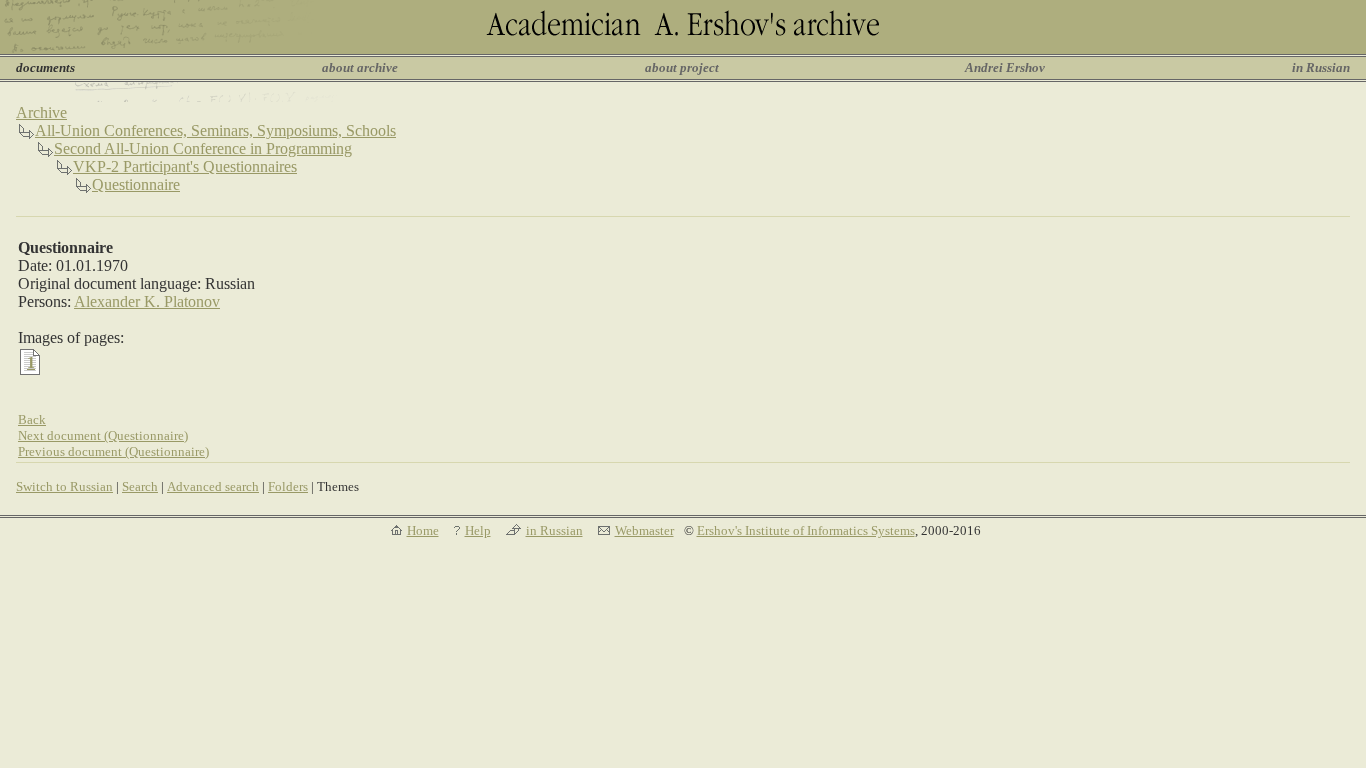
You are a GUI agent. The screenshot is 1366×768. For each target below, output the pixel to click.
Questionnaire (136, 184)
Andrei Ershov (1005, 67)
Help (478, 530)
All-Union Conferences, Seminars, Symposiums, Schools (215, 130)
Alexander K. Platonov (147, 301)
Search (140, 486)
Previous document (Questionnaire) (113, 451)
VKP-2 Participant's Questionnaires (185, 166)
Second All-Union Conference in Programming (203, 148)
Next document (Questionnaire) (103, 435)
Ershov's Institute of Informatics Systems (806, 530)
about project (682, 67)
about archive (360, 67)
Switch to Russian (64, 486)
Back (32, 419)
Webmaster (644, 530)
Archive (41, 112)
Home (423, 530)
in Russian (1321, 67)
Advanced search (213, 486)
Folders (288, 486)
